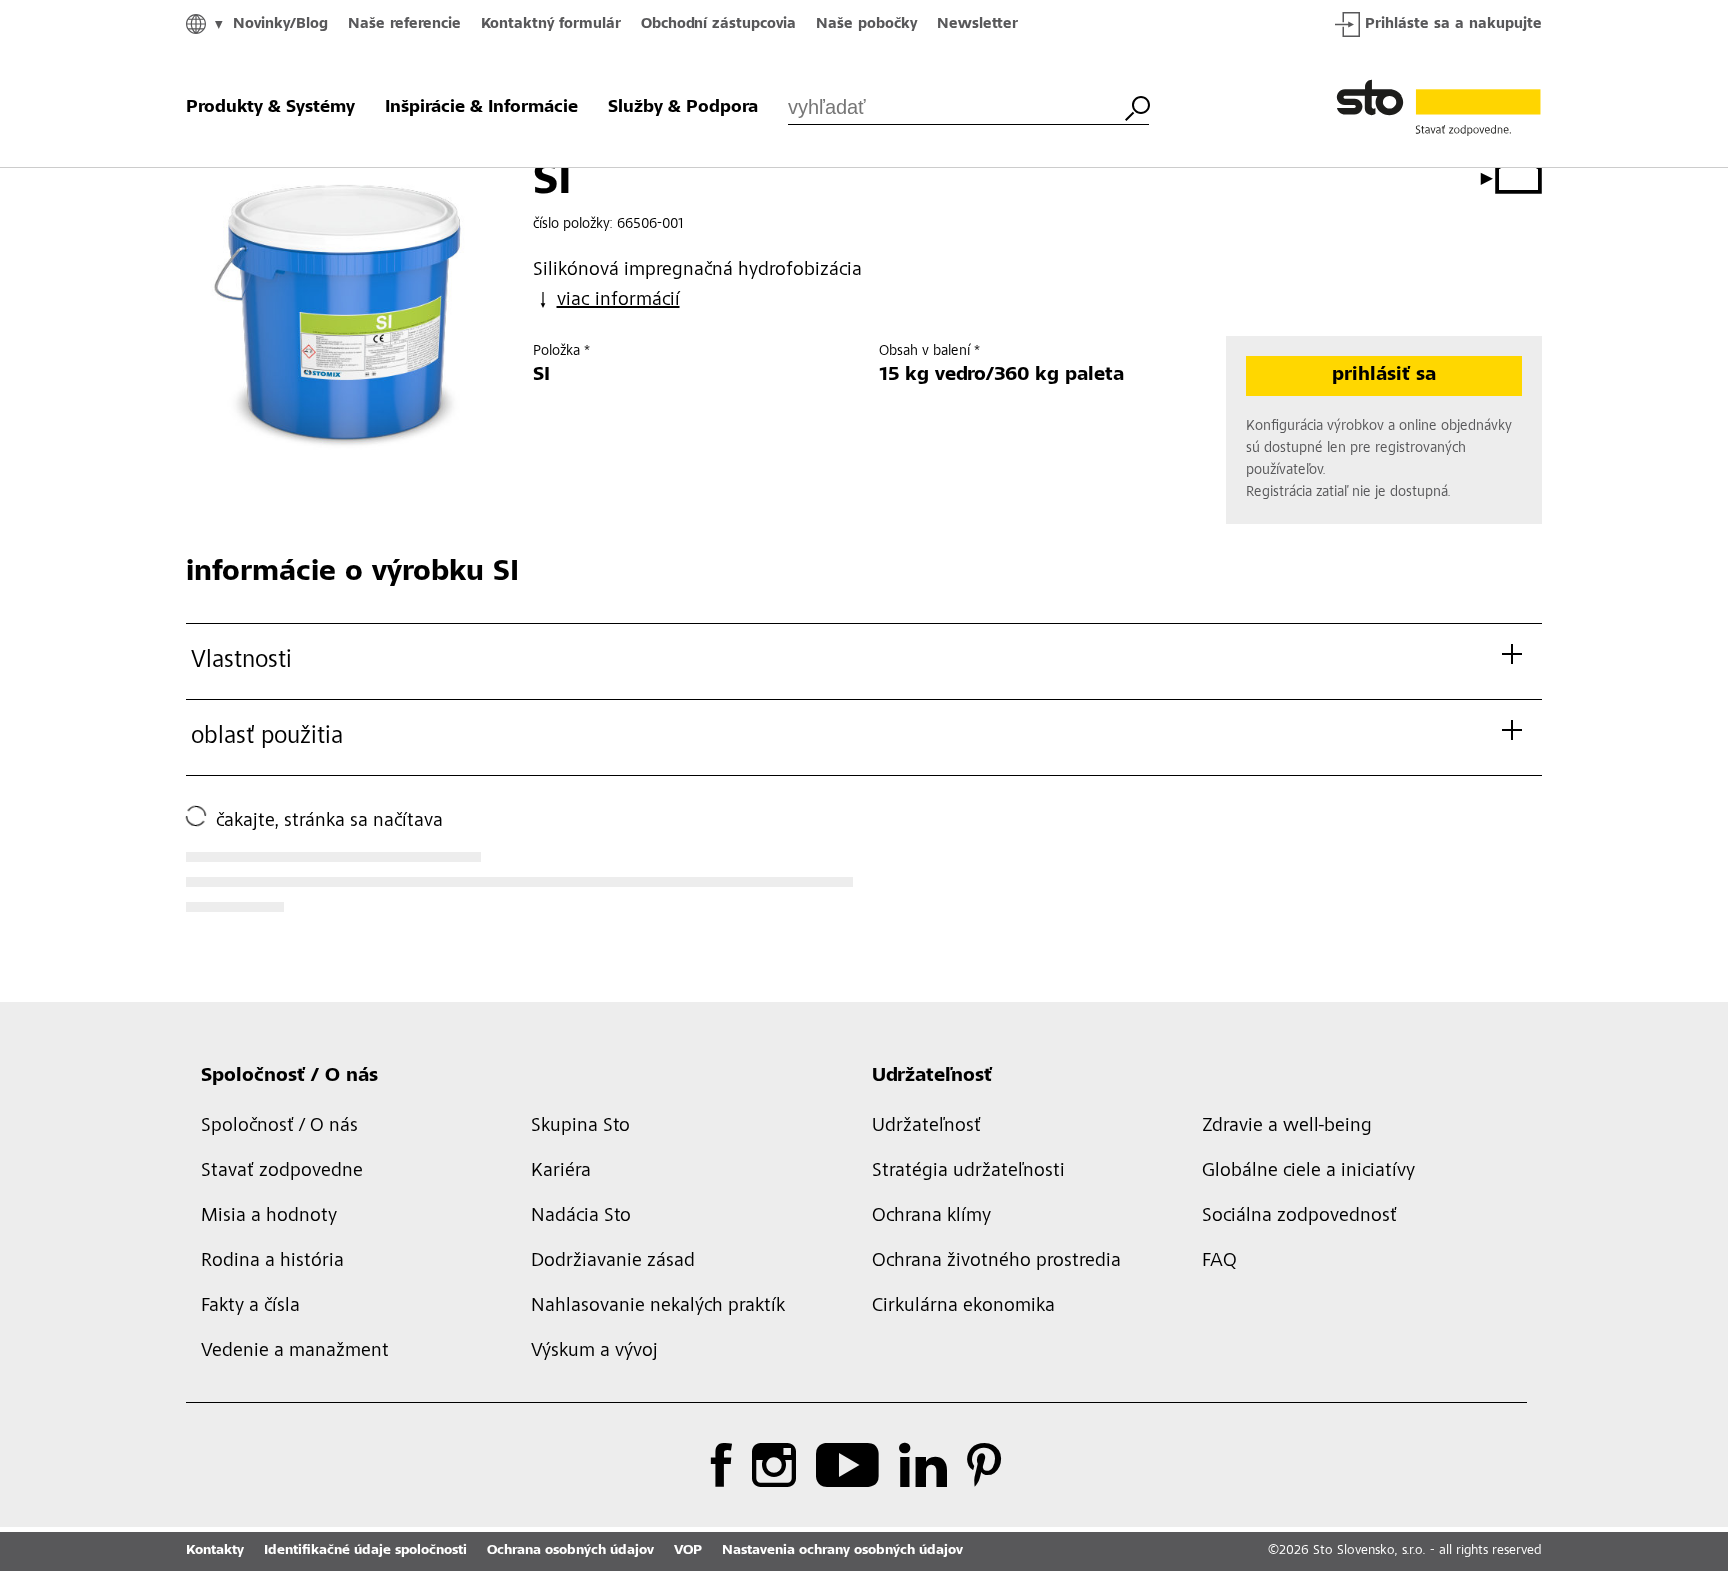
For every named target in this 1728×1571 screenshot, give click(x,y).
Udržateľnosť (932, 1077)
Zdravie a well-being (1287, 1127)
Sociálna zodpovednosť (1299, 1217)
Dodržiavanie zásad (613, 1262)
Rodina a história (272, 1262)
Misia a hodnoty (269, 1217)
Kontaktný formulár (551, 24)
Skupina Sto (580, 1127)
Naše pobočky (866, 24)
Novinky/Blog (280, 24)
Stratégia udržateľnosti (968, 1172)
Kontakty (215, 1551)
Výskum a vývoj (594, 1352)
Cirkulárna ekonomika (963, 1307)
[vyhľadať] (1137, 106)
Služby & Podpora (683, 108)
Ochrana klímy (931, 1217)
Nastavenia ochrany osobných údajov (842, 1551)
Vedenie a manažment (295, 1352)
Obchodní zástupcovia (718, 24)
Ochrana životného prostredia (996, 1262)
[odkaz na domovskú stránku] (1439, 108)
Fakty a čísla (250, 1307)
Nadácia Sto (581, 1217)
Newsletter (977, 24)
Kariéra (561, 1172)
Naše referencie (404, 24)
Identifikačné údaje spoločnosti (365, 1551)
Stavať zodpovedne (282, 1172)
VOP (688, 1551)
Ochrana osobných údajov (570, 1551)
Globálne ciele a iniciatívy (1308, 1172)
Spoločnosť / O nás (289, 1077)
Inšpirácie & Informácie (481, 108)
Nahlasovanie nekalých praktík (658, 1307)
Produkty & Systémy (270, 108)
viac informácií (618, 301)
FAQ (1219, 1262)
